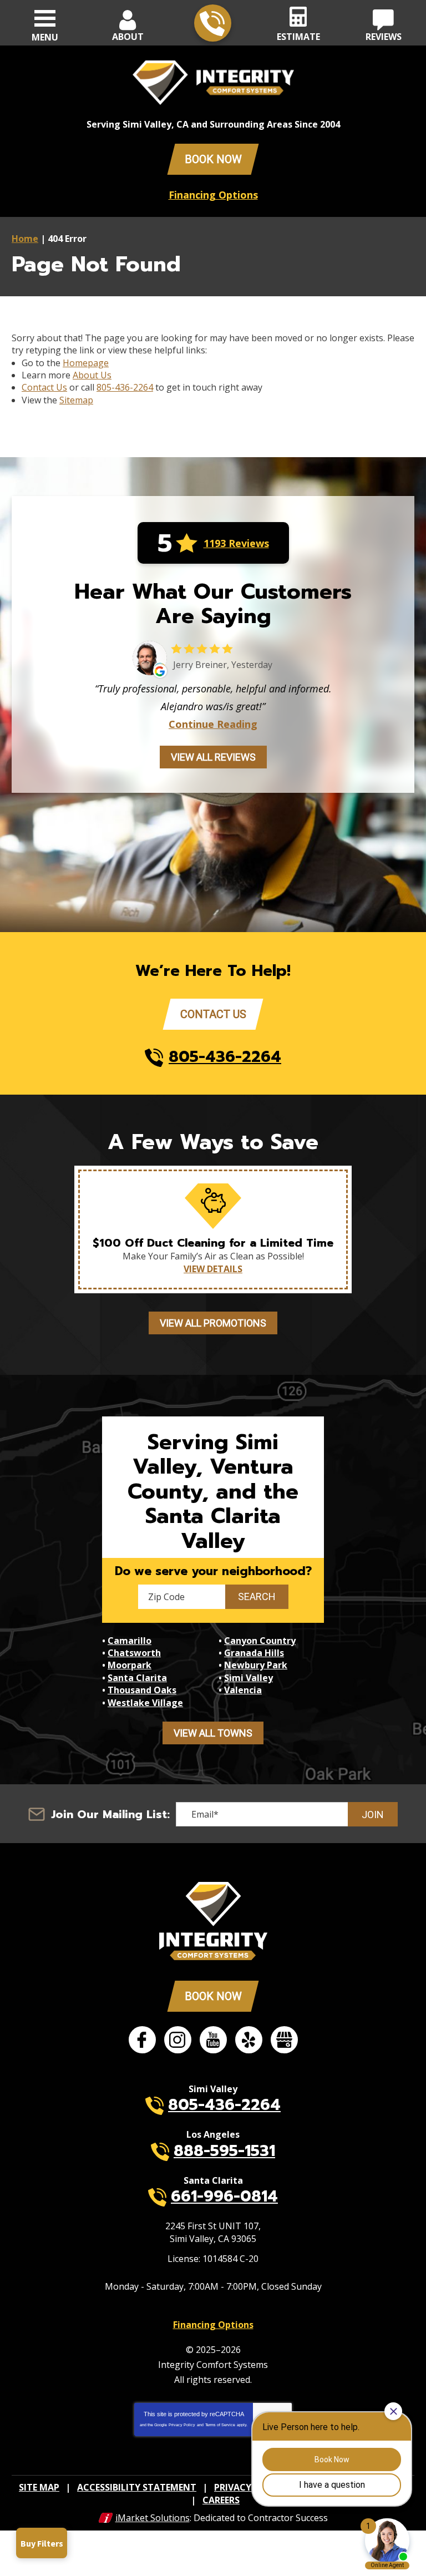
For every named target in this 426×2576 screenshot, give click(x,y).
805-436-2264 (213, 23)
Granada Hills (254, 1653)
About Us (92, 375)
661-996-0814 (224, 2196)
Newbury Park (256, 1665)
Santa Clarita (137, 1678)
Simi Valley (248, 1678)
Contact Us (44, 387)
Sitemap (76, 400)
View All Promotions (213, 1323)
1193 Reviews (236, 543)
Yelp (249, 2040)
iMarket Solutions (153, 2518)
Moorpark (130, 1665)
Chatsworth (134, 1653)
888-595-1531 (224, 2151)
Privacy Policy (182, 2425)
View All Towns (213, 1733)
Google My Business (284, 2040)
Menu (45, 37)
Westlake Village (145, 1703)
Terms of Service (220, 2425)
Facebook (142, 2040)
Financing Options (213, 195)
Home (25, 239)
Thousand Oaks (142, 1690)
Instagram (178, 2040)
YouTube (213, 2040)
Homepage (86, 363)
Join (373, 1815)
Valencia (243, 1690)
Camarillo (130, 1641)
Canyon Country (260, 1641)
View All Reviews (213, 757)
